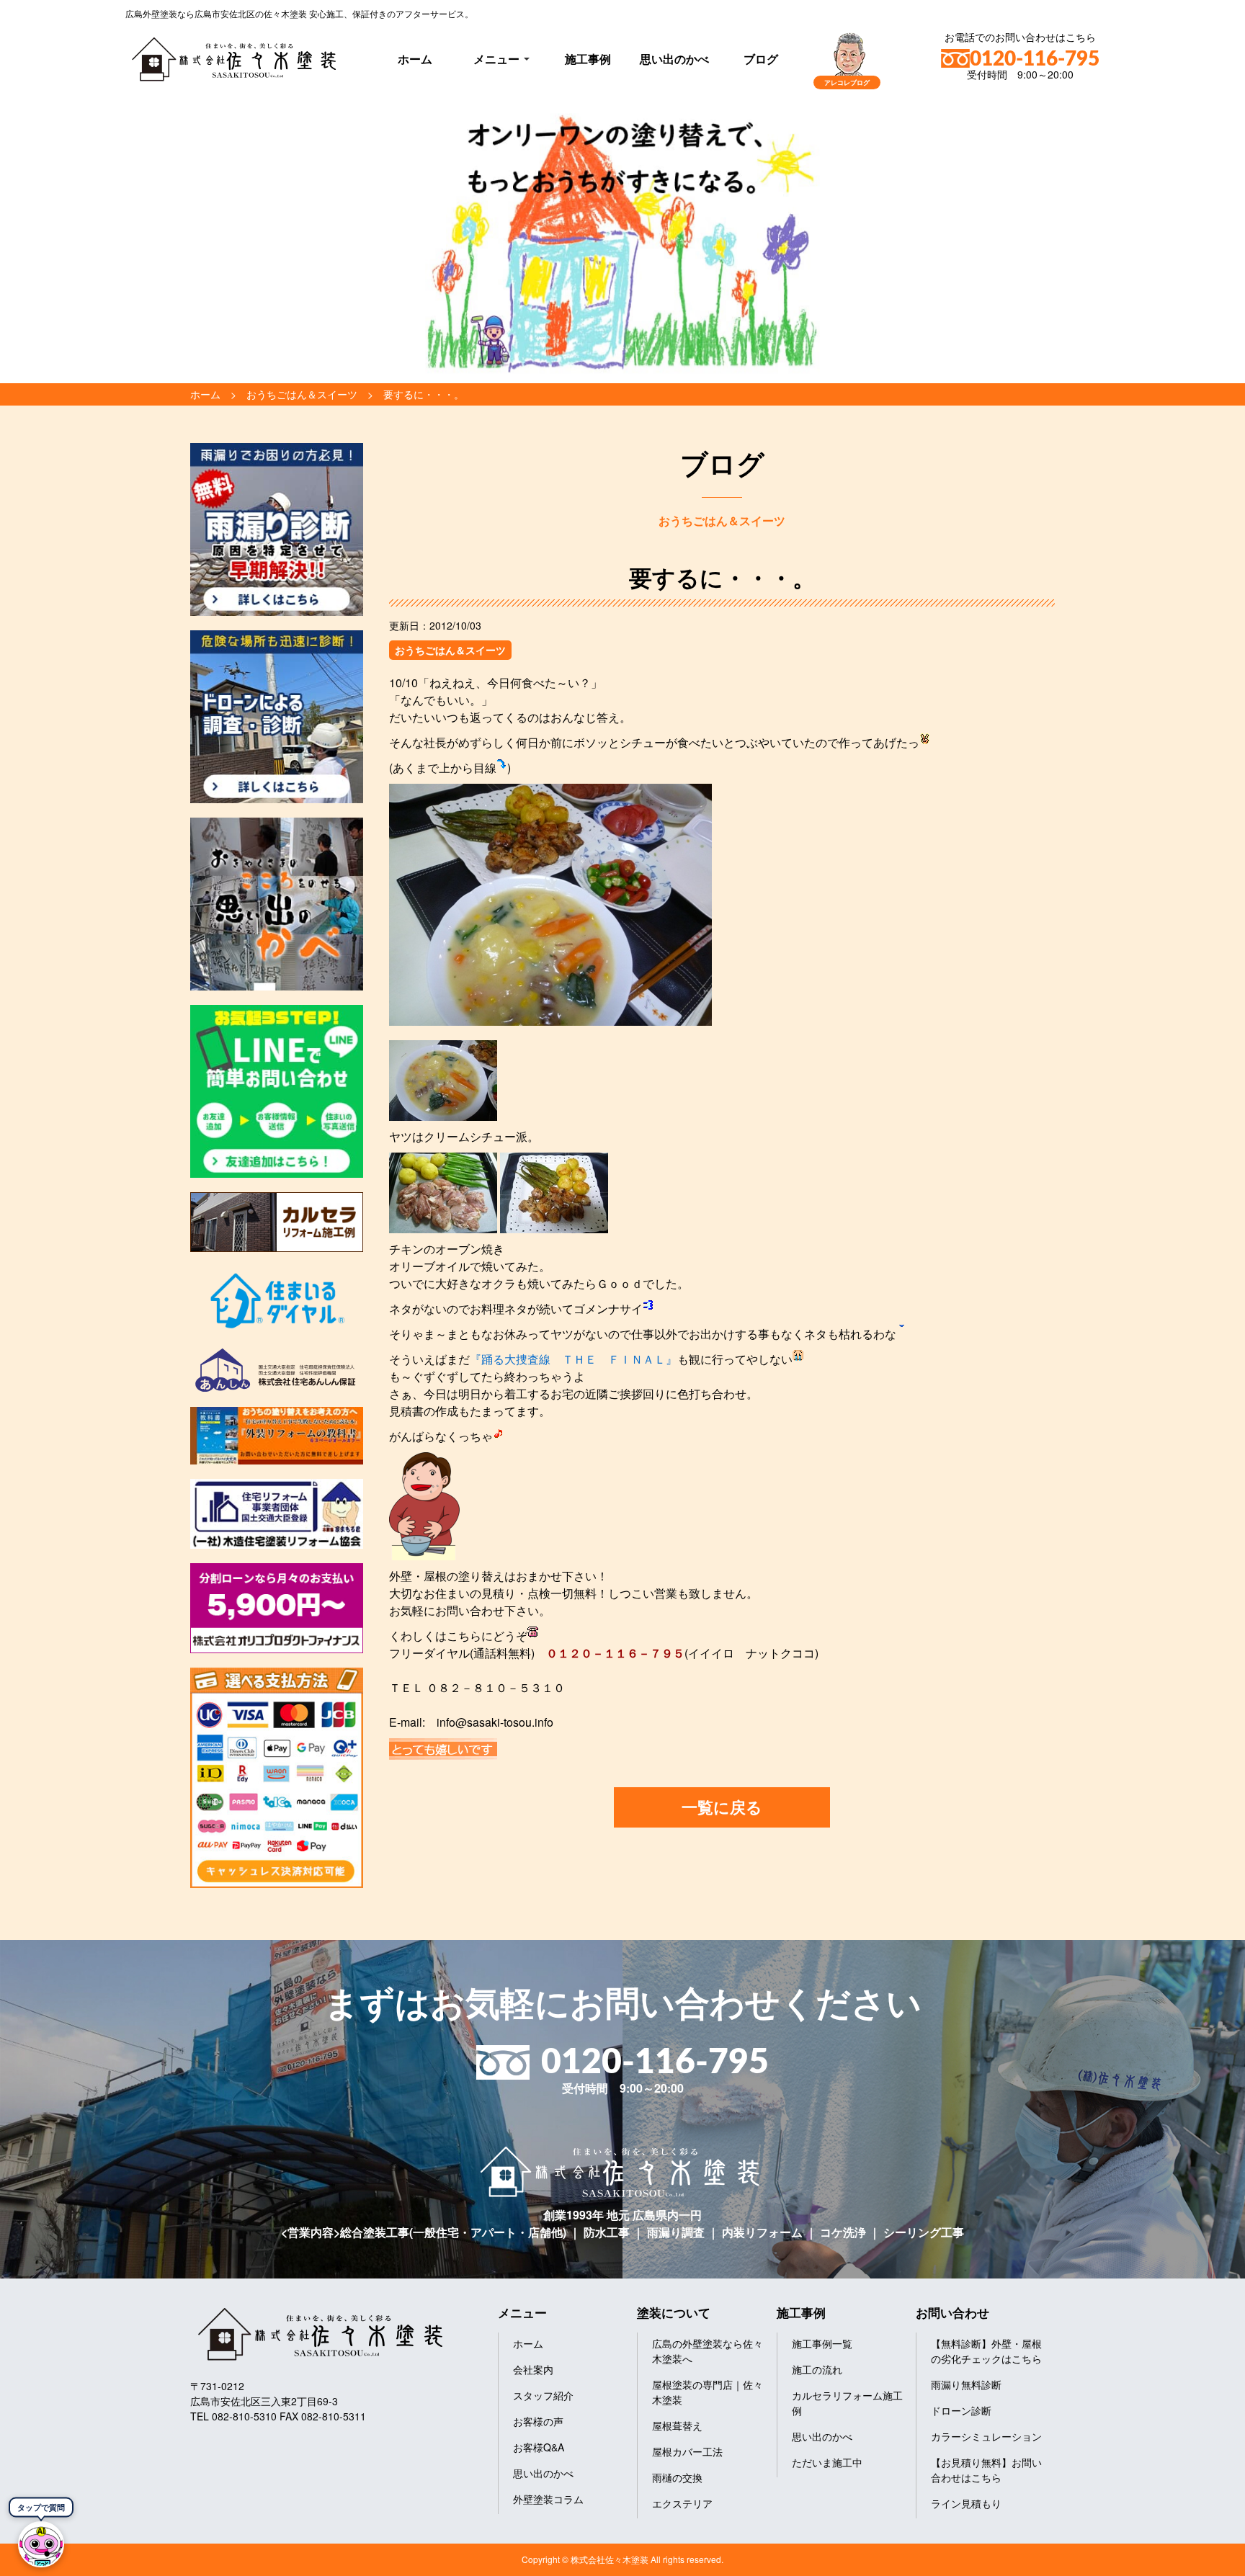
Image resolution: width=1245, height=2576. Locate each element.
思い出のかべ (674, 59)
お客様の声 (538, 2421)
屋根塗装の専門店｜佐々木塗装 (708, 2392)
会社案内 (533, 2369)
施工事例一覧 (822, 2343)
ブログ (761, 59)
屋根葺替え (677, 2425)
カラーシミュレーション (986, 2436)
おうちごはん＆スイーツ (450, 650)
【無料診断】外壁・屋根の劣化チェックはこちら (986, 2351)
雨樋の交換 (677, 2477)
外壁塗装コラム (548, 2499)
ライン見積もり (966, 2503)
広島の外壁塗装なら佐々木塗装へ (708, 2351)
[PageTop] (1196, 2560)
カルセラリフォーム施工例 (847, 2403)
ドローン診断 (961, 2410)
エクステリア (682, 2503)
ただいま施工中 (827, 2462)
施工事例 (588, 59)
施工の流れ (817, 2369)
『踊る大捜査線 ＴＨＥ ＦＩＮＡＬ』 (574, 1359)
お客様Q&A (539, 2447)
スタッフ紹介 (543, 2395)
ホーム (415, 59)
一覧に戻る (722, 1807)
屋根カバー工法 (687, 2451)
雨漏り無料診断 (966, 2384)
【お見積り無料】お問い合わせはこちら (986, 2470)
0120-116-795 (1035, 59)
